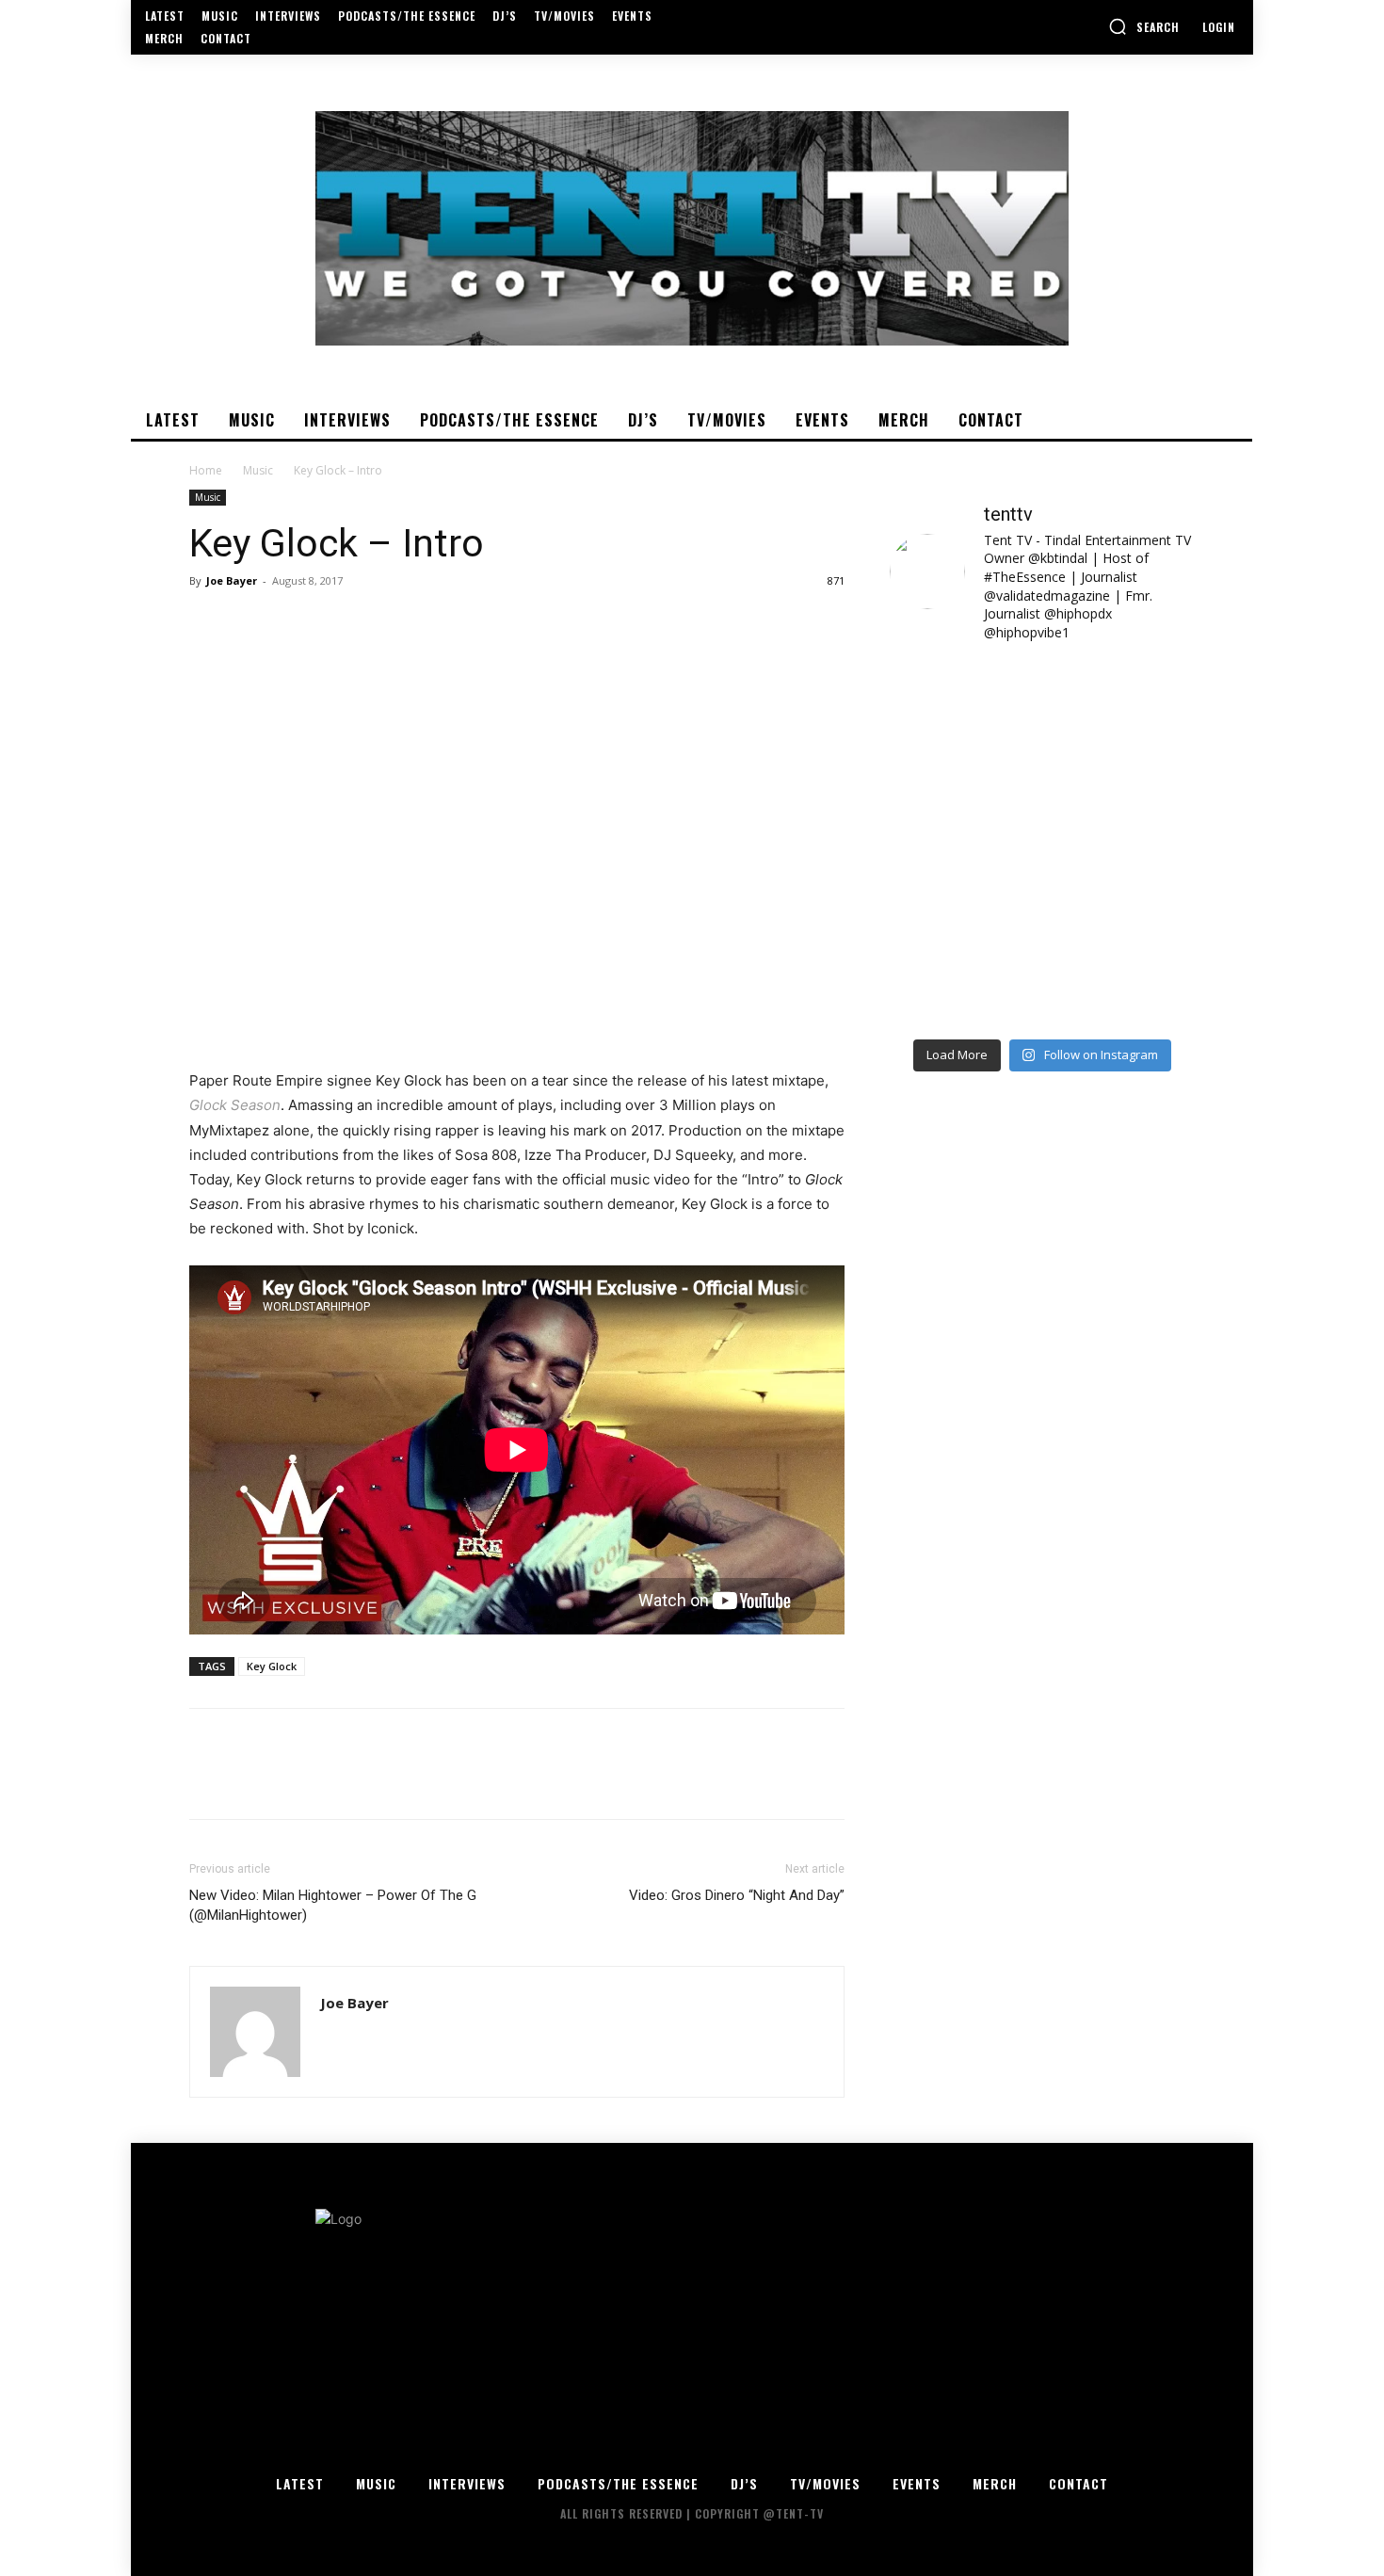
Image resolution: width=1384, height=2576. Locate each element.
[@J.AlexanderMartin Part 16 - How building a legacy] (964, 890)
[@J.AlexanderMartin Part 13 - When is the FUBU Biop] (1121, 982)
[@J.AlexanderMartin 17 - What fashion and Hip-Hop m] (1121, 797)
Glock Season (235, 1105)
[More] (382, 623)
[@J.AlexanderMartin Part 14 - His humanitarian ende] (964, 982)
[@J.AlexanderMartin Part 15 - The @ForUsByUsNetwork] (1121, 890)
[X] (251, 623)
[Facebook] (208, 623)
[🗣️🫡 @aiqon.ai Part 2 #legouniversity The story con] (1121, 705)
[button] (1144, 26)
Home (206, 470)
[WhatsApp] (338, 623)
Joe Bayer (232, 580)
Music (258, 470)
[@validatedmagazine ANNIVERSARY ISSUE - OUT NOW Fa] (964, 797)
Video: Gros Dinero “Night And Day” (737, 1895)
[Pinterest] (295, 623)
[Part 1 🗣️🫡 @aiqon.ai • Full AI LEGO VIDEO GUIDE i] (964, 705)
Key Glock (272, 1666)
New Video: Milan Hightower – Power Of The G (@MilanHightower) (333, 1905)
